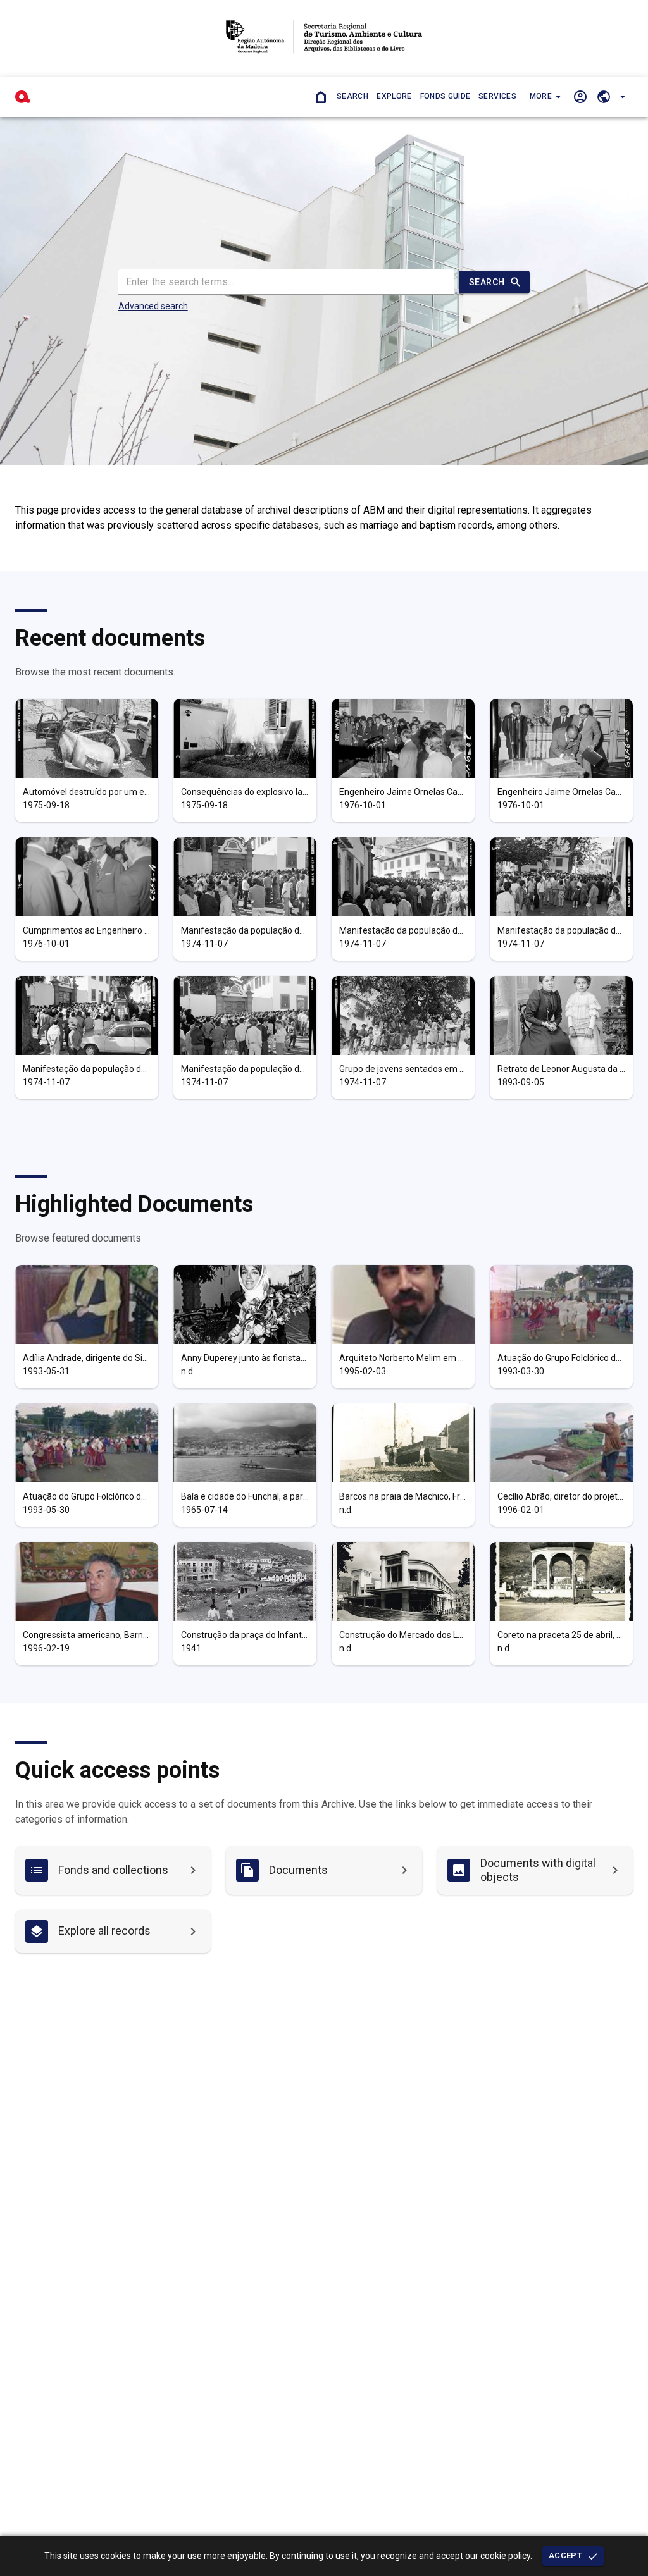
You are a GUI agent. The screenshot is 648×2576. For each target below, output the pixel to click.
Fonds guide (445, 96)
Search (352, 96)
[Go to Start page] (321, 96)
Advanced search (153, 306)
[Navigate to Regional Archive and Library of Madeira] (324, 38)
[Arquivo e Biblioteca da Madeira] (23, 97)
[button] (544, 97)
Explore (394, 96)
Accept (565, 2555)
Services (497, 96)
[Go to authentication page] (580, 96)
